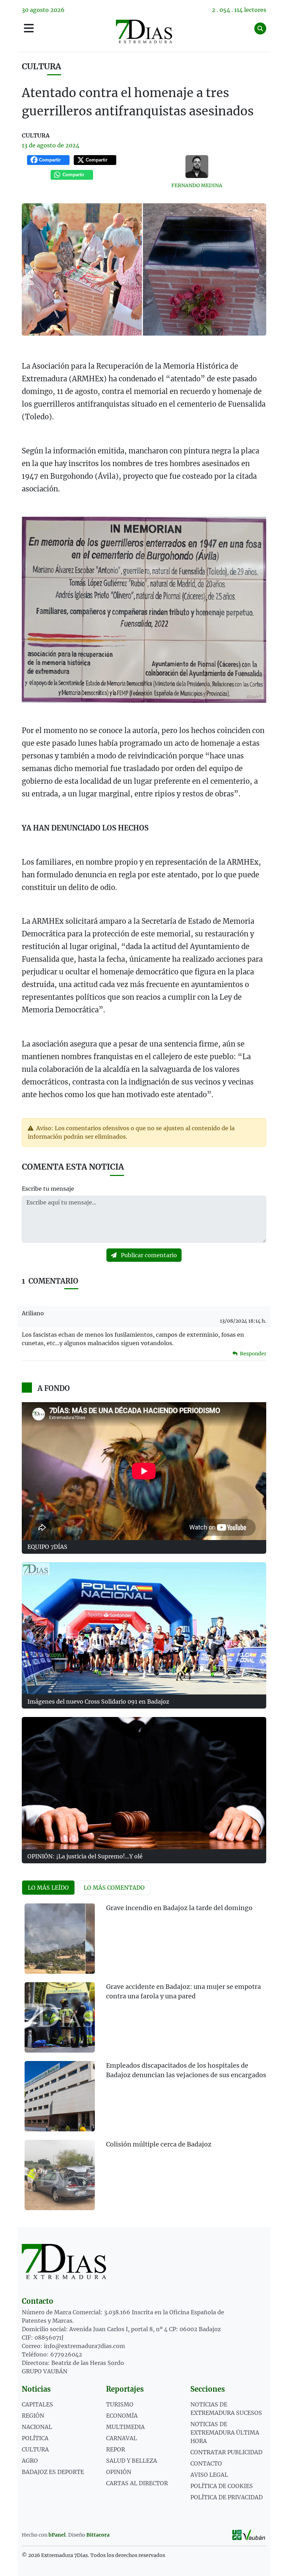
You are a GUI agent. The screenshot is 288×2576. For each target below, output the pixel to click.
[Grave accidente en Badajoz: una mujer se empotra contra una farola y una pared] (60, 2017)
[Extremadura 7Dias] (144, 31)
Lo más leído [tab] (48, 1888)
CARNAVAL (122, 2438)
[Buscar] (260, 28)
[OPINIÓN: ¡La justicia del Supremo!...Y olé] (144, 1783)
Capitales (37, 2404)
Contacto (206, 2463)
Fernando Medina (197, 185)
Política (35, 2438)
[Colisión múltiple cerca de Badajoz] (60, 2175)
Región (33, 2416)
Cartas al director (137, 2483)
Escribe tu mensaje (48, 1189)
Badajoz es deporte (53, 2472)
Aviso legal (209, 2475)
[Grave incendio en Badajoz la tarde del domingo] (60, 1939)
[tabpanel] (144, 2061)
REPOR (116, 2449)
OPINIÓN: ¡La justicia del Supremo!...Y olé (85, 1856)
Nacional (37, 2427)
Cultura (41, 66)
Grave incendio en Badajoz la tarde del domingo (179, 1908)
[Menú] (29, 28)
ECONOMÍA (122, 2416)
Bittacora (98, 2535)
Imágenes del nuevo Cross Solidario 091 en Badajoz (98, 1702)
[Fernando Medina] (197, 167)
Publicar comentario (148, 1255)
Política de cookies (222, 2486)
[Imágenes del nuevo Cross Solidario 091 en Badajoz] (144, 1628)
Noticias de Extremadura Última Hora (225, 2432)
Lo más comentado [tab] (114, 1888)
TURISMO (120, 2404)
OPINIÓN (119, 2472)
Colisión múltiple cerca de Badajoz (159, 2144)
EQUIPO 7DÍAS (47, 1547)
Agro (30, 2461)
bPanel (57, 2535)
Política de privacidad (227, 2497)
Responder (253, 1354)
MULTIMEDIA (125, 2427)
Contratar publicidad (226, 2452)
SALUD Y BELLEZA (132, 2461)
